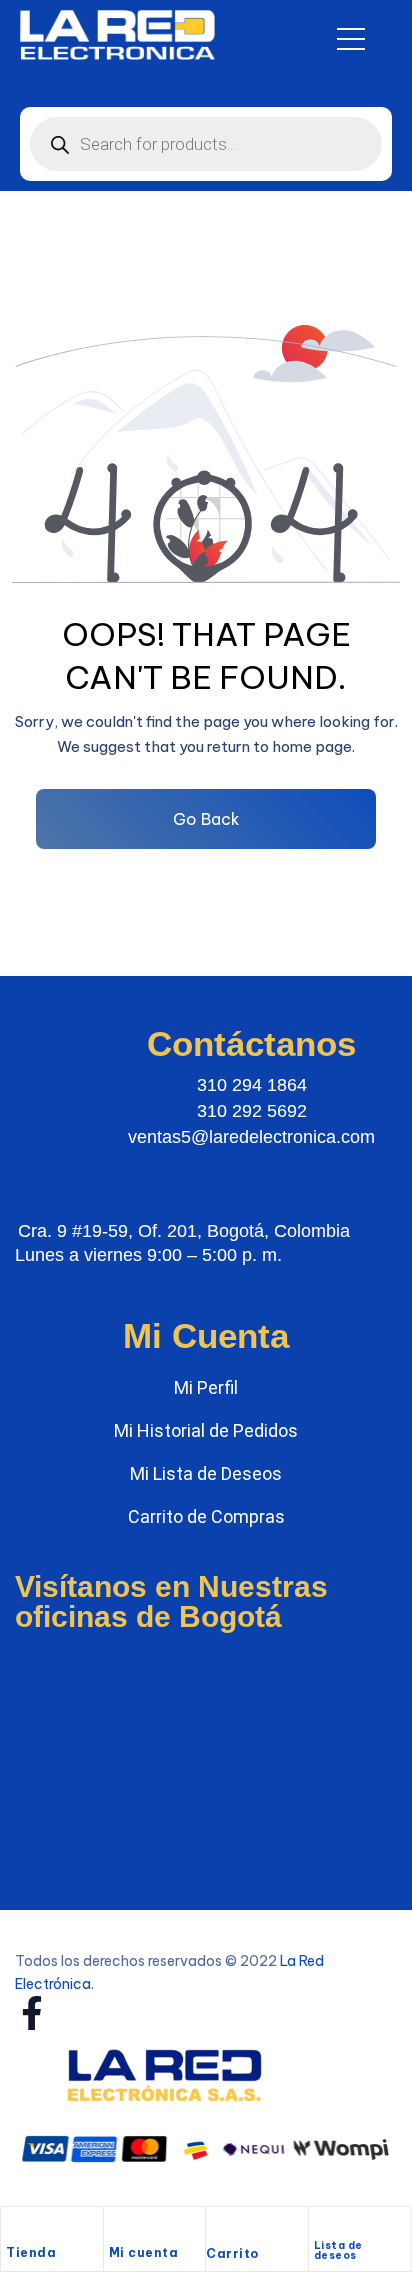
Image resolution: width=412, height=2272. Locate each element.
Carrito (232, 2253)
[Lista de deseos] (322, 2225)
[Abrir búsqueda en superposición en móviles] (206, 144)
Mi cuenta (144, 2252)
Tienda (31, 2252)
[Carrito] (216, 2231)
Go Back (206, 819)
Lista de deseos (338, 2250)
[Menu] (351, 39)
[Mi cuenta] (119, 2229)
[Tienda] (16, 2229)
